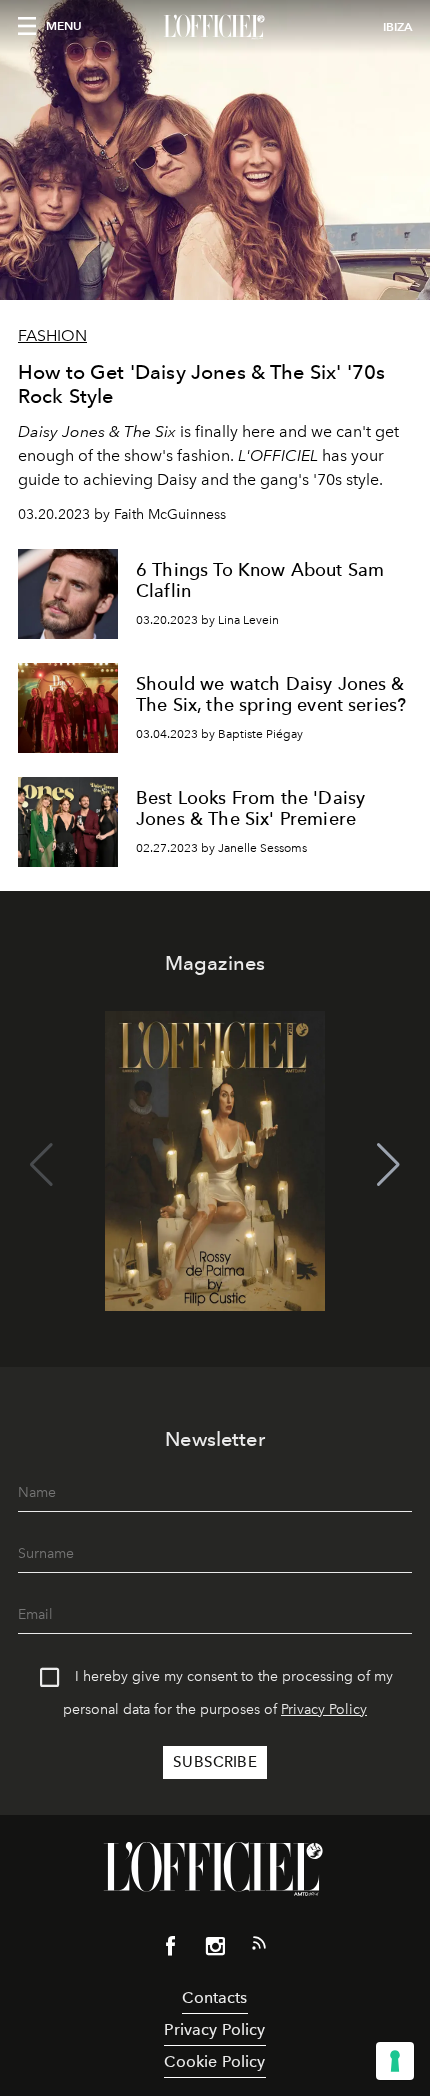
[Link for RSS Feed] (259, 1947)
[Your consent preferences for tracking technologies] (395, 2061)
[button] (388, 1165)
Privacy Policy (324, 1709)
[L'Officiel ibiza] (215, 27)
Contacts (214, 1997)
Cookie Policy (214, 2061)
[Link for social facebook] (171, 1950)
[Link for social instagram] (215, 1950)
